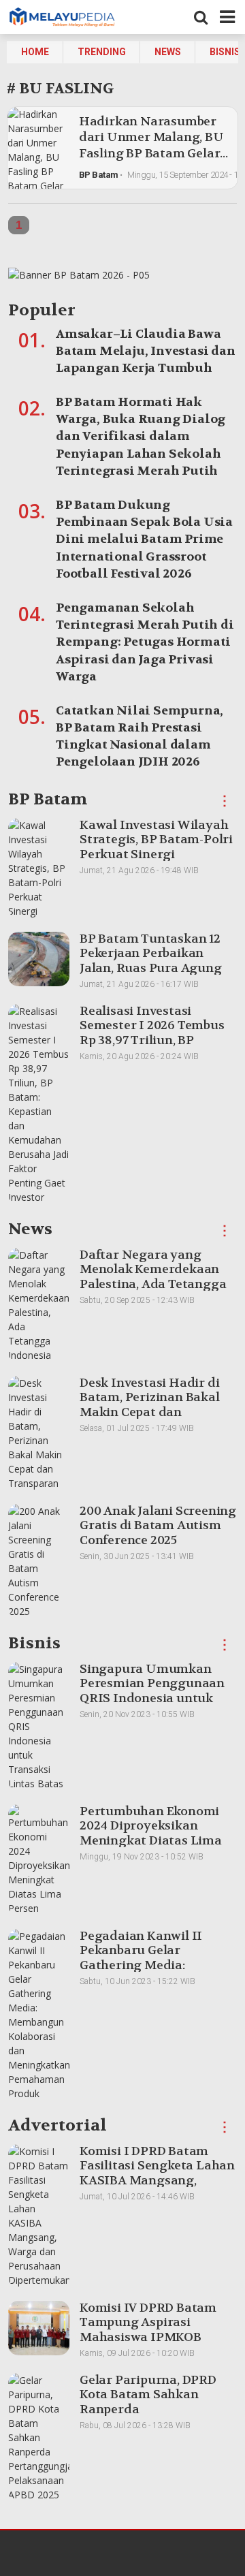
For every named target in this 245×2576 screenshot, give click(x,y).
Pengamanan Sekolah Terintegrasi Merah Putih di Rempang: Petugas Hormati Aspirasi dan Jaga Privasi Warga (145, 642)
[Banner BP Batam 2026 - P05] (79, 278)
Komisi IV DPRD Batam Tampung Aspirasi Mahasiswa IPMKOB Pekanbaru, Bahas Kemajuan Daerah (148, 2337)
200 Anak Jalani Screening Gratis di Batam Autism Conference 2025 (158, 1526)
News (168, 52)
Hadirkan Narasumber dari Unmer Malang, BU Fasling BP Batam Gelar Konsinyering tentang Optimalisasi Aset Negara (151, 161)
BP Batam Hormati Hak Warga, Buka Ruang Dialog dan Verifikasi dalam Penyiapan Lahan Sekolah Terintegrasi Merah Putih (141, 437)
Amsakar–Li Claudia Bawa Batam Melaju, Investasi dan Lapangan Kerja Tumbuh (146, 351)
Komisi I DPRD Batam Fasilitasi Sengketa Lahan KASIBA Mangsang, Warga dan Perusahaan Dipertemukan (157, 2181)
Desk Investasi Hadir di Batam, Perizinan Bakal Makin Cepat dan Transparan (150, 1405)
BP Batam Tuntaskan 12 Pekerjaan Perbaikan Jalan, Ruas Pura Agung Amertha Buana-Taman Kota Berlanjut (151, 968)
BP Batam (99, 175)
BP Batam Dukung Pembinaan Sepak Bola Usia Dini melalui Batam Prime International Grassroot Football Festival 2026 (144, 539)
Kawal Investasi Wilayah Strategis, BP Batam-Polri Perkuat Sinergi (156, 840)
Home (35, 52)
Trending (102, 52)
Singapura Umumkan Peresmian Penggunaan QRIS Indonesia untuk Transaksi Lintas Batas (152, 1691)
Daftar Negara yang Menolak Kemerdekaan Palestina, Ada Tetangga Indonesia (153, 1277)
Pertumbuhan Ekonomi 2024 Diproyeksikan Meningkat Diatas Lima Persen (151, 1834)
